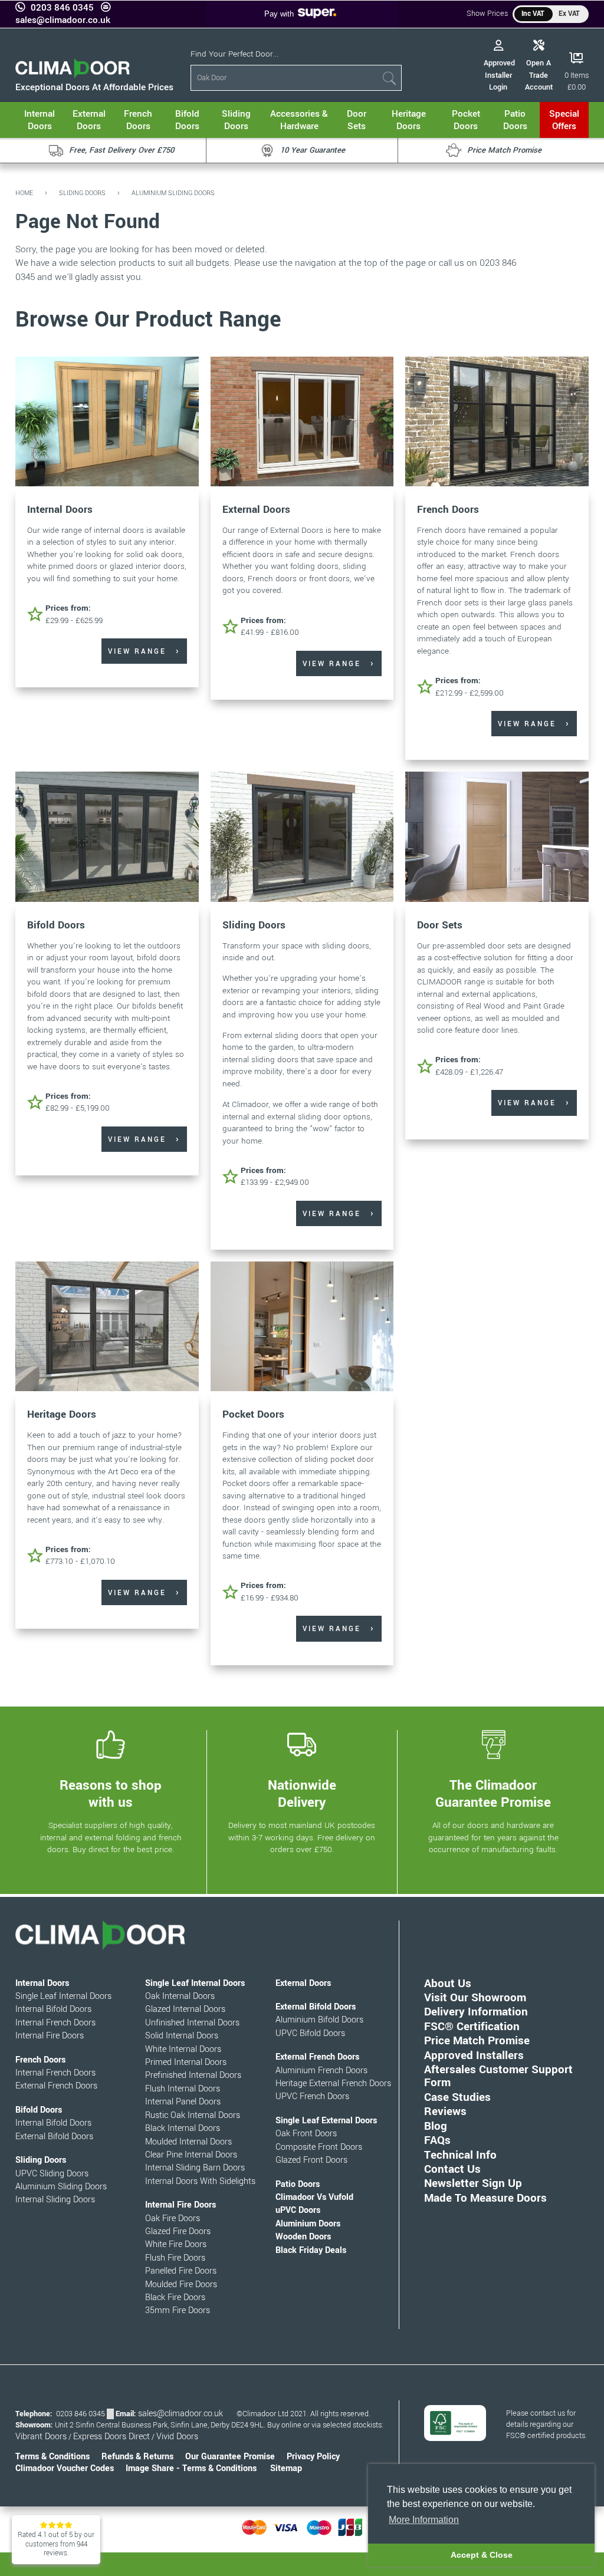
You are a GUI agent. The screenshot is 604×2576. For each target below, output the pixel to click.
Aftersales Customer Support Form (498, 2076)
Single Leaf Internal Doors (63, 1996)
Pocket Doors (253, 1414)
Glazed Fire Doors (178, 2231)
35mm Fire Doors (178, 2310)
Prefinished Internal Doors (193, 2075)
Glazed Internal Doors (185, 2009)
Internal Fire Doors (50, 2036)
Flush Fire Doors (175, 2258)
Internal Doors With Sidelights (200, 2181)
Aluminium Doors (308, 2224)
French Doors (448, 510)
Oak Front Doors (306, 2134)
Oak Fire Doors (173, 2218)
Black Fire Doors (175, 2297)
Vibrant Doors (41, 2437)
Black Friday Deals (311, 2250)
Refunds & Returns (137, 2457)
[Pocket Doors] (302, 1328)
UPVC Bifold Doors (310, 2033)
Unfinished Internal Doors (192, 2023)
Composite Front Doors (319, 2147)
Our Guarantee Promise (230, 2457)
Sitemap (286, 2468)
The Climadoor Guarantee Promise (493, 1794)
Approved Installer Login (499, 75)
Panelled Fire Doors (181, 2271)
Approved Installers (474, 2055)
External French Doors (56, 2086)
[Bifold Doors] (107, 838)
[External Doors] (302, 423)
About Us (448, 1983)
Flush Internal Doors (183, 2089)
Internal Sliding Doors (55, 2200)
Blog (436, 2126)
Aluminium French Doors (321, 2071)
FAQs (437, 2140)
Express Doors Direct (111, 2437)
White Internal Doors (183, 2049)
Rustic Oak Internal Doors (193, 2115)
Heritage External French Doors (333, 2083)
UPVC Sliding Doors (52, 2174)
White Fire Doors (176, 2244)
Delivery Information (476, 2012)
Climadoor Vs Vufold (314, 2197)
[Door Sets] (497, 838)
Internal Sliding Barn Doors (195, 2168)
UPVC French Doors (312, 2096)
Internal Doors (60, 510)
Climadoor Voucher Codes (65, 2468)
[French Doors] (497, 423)
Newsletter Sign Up (473, 2183)
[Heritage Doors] (107, 1328)
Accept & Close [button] (482, 2555)
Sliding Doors (82, 193)
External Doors (256, 510)
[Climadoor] (73, 75)
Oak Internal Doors (180, 1996)
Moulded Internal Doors (188, 2142)
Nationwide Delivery (302, 1794)
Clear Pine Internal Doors (191, 2155)
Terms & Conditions (52, 2457)
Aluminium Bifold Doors (319, 2020)
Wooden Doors (303, 2237)
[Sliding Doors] (302, 838)
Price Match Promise (477, 2040)
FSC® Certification (472, 2026)
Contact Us (452, 2169)
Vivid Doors (177, 2437)
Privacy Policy (313, 2457)
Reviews (445, 2111)
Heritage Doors (62, 1414)
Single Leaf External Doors (326, 2121)
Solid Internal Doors (182, 2036)
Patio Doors (298, 2184)
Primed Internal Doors (186, 2062)
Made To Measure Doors (485, 2198)
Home (24, 193)
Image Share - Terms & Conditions (191, 2468)
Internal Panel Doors (183, 2102)
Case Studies (457, 2097)
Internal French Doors (55, 2023)
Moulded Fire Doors (181, 2285)
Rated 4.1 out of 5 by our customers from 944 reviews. (56, 2544)
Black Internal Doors (183, 2128)
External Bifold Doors (54, 2137)
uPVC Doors (298, 2210)
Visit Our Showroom (475, 1997)
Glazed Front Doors (311, 2160)
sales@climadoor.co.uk (63, 20)
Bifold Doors (56, 925)
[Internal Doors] (107, 423)
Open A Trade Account (539, 75)
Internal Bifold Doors (53, 2009)
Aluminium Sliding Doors (173, 193)
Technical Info (460, 2155)
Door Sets (440, 925)
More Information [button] (424, 2520)
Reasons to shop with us (111, 1794)
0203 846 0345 (62, 8)
